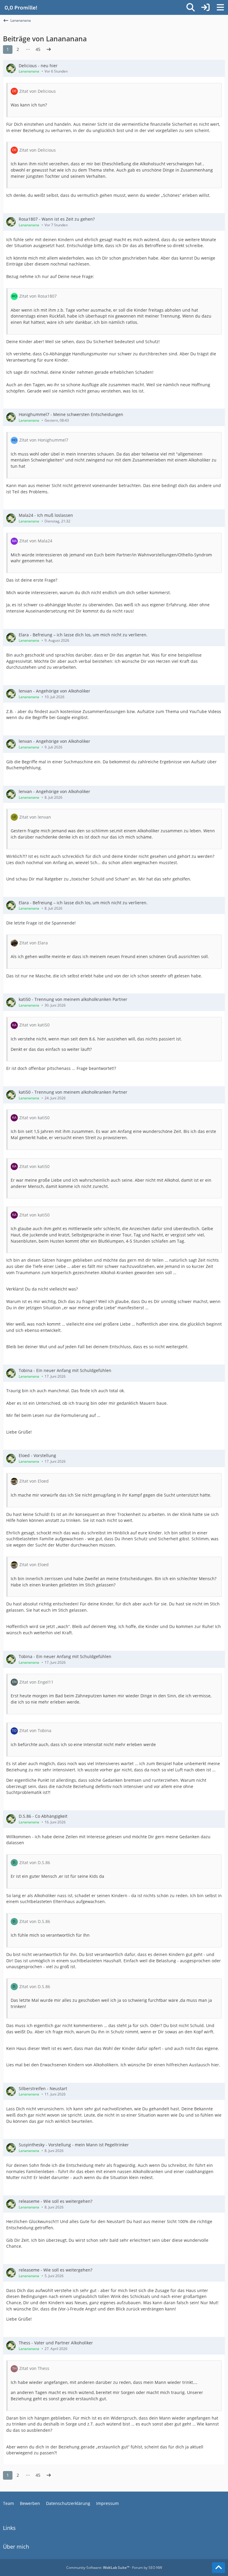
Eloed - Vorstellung (37, 1455)
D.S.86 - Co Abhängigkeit (43, 1816)
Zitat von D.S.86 (35, 1862)
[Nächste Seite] (49, 50)
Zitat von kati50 (34, 1025)
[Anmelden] (205, 7)
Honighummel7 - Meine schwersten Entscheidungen (71, 414)
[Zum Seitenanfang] (218, 2568)
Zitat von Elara (34, 943)
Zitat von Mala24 (36, 541)
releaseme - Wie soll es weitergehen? (56, 2201)
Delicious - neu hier (38, 66)
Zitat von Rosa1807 (38, 296)
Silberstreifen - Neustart (43, 2088)
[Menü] (220, 7)
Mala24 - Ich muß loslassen (46, 515)
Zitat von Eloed (34, 1481)
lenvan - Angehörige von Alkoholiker (54, 691)
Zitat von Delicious (38, 91)
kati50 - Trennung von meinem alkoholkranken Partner (73, 999)
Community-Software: (98, 2568)
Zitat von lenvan (35, 817)
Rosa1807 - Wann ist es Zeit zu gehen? (57, 219)
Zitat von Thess (34, 2368)
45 (38, 49)
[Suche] (191, 7)
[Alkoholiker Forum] (21, 7)
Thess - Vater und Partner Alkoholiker (56, 2343)
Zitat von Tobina (35, 1730)
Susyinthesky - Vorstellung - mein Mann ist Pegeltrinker (74, 2145)
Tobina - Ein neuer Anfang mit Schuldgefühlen (65, 1370)
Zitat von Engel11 (36, 1682)
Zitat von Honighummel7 (44, 440)
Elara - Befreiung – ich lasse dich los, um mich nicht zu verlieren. (83, 635)
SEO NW (155, 2568)
